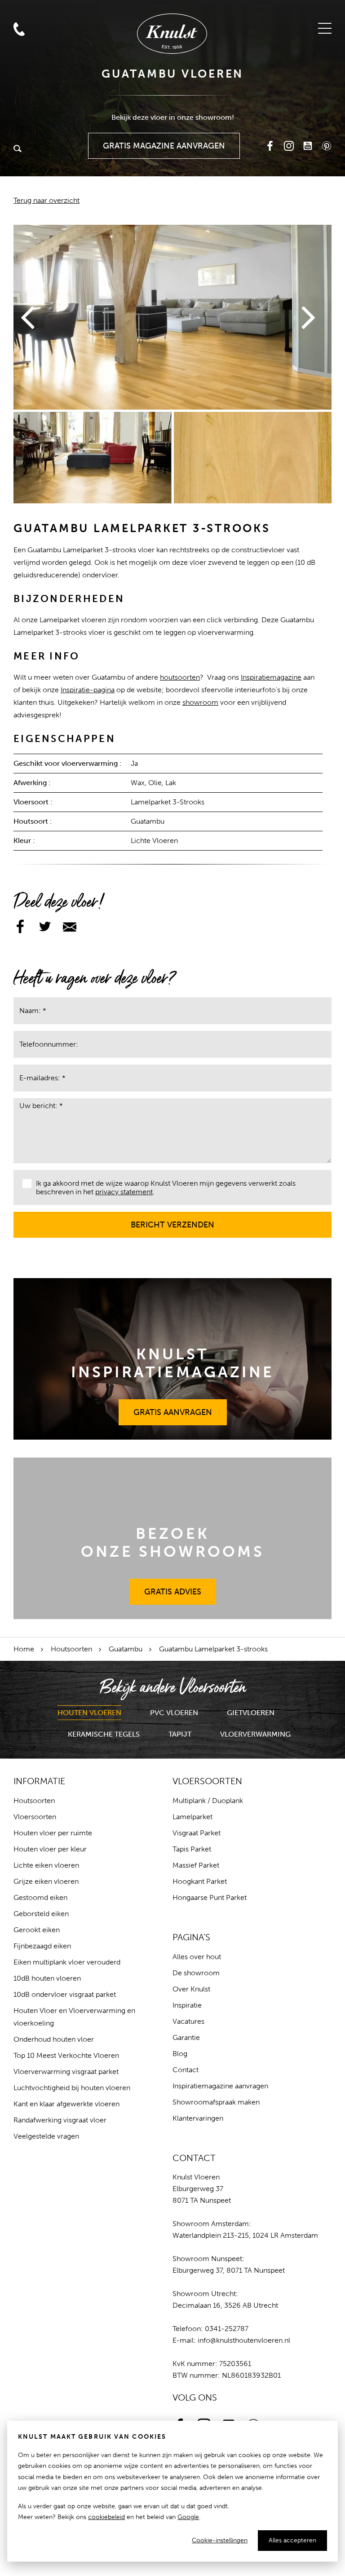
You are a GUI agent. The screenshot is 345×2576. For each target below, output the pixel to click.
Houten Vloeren (89, 1713)
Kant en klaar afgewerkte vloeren (66, 2104)
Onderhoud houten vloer (54, 2039)
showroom (200, 702)
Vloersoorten (35, 1817)
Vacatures (188, 2021)
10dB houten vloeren (47, 1978)
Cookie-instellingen (220, 2540)
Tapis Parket (192, 1849)
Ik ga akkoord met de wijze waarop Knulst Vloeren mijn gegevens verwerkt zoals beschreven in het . (166, 1188)
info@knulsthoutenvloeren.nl (244, 2340)
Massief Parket (196, 1865)
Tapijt (180, 1734)
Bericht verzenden (173, 1221)
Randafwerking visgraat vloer (60, 2120)
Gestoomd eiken (40, 1897)
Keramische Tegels (104, 1734)
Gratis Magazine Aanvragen (164, 142)
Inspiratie (187, 2005)
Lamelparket (192, 1817)
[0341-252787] (40, 10)
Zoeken (18, 149)
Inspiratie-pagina (88, 690)
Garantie (186, 2037)
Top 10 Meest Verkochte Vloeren (66, 2055)
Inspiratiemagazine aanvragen (220, 2086)
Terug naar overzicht (46, 200)
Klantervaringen (198, 2118)
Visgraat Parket (197, 1833)
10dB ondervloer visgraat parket (65, 1994)
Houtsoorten (71, 1649)
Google (188, 2517)
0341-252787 (227, 2329)
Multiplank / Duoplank (208, 1801)
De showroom (196, 1973)
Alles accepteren (292, 2540)
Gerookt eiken (37, 1930)
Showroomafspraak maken (216, 2102)
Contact (186, 2070)
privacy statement (124, 1192)
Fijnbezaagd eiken (42, 1946)
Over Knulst (191, 1989)
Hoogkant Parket (200, 1881)
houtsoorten (180, 677)
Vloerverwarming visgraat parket (66, 2072)
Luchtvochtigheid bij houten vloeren (72, 2088)
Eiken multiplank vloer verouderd (67, 1962)
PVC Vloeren (174, 1713)
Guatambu (126, 1649)
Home (24, 1649)
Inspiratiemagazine (271, 677)
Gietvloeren (251, 1713)
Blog (180, 2054)
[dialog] (172, 2491)
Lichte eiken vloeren (46, 1865)
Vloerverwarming (255, 1734)
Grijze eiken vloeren (46, 1881)
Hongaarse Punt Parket (210, 1897)
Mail (19, 11)
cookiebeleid (106, 2517)
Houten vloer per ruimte (53, 1833)
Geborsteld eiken (41, 1914)
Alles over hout (197, 1957)
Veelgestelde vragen (46, 2136)
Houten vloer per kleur (50, 1849)
